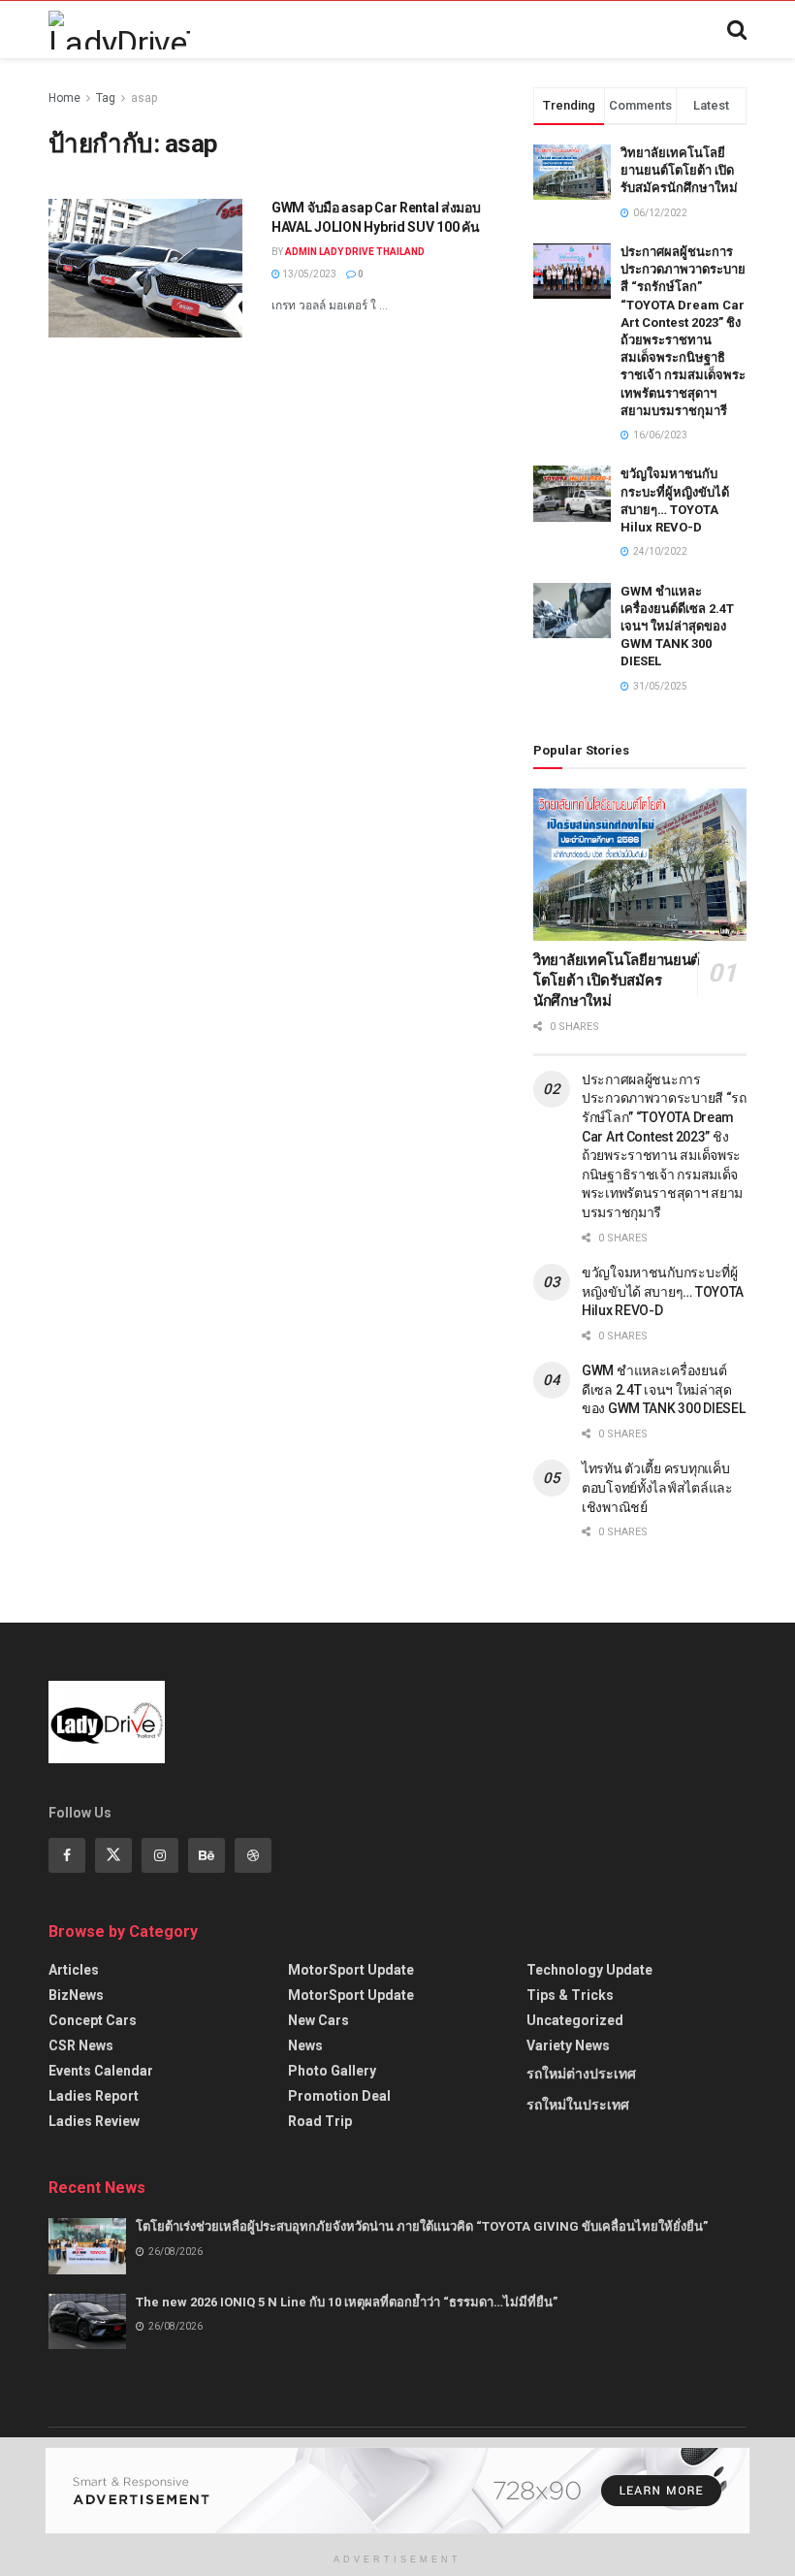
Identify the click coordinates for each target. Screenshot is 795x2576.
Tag (106, 98)
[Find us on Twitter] (113, 1855)
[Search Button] (737, 30)
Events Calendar (101, 2071)
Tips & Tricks (570, 1995)
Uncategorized (575, 2020)
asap (144, 98)
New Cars (318, 2020)
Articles (74, 1970)
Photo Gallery (332, 2071)
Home (64, 98)
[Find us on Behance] (207, 1855)
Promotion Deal (339, 2096)
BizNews (76, 1995)
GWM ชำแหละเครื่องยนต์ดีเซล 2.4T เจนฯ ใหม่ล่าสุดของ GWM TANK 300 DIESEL (677, 627)
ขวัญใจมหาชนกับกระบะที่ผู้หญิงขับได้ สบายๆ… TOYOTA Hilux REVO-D (663, 1291)
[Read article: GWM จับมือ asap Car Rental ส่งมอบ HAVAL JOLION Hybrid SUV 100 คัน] (145, 268)
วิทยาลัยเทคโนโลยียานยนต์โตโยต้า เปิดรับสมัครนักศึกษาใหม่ (679, 170)
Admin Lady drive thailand (355, 252)
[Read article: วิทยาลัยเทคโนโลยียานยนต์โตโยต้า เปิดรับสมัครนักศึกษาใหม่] (640, 865)
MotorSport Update (351, 1970)
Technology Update (589, 1970)
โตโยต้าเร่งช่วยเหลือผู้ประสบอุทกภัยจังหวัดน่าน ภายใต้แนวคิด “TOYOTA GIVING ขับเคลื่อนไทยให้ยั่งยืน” (422, 2226)
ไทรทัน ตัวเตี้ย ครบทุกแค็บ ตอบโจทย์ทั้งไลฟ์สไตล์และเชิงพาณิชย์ (657, 1487)
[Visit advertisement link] (397, 2491)
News (305, 2045)
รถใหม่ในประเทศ (578, 2105)
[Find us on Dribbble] (253, 1855)
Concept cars (93, 2020)
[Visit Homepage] (119, 30)
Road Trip (320, 2121)
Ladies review (94, 2121)
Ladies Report (94, 2096)
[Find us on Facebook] (67, 1855)
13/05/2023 (308, 274)
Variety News (568, 2045)
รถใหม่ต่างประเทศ (581, 2074)
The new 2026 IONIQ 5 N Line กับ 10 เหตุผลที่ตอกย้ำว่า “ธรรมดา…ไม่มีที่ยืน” (347, 2302)
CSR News (81, 2045)
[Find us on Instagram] (160, 1855)
